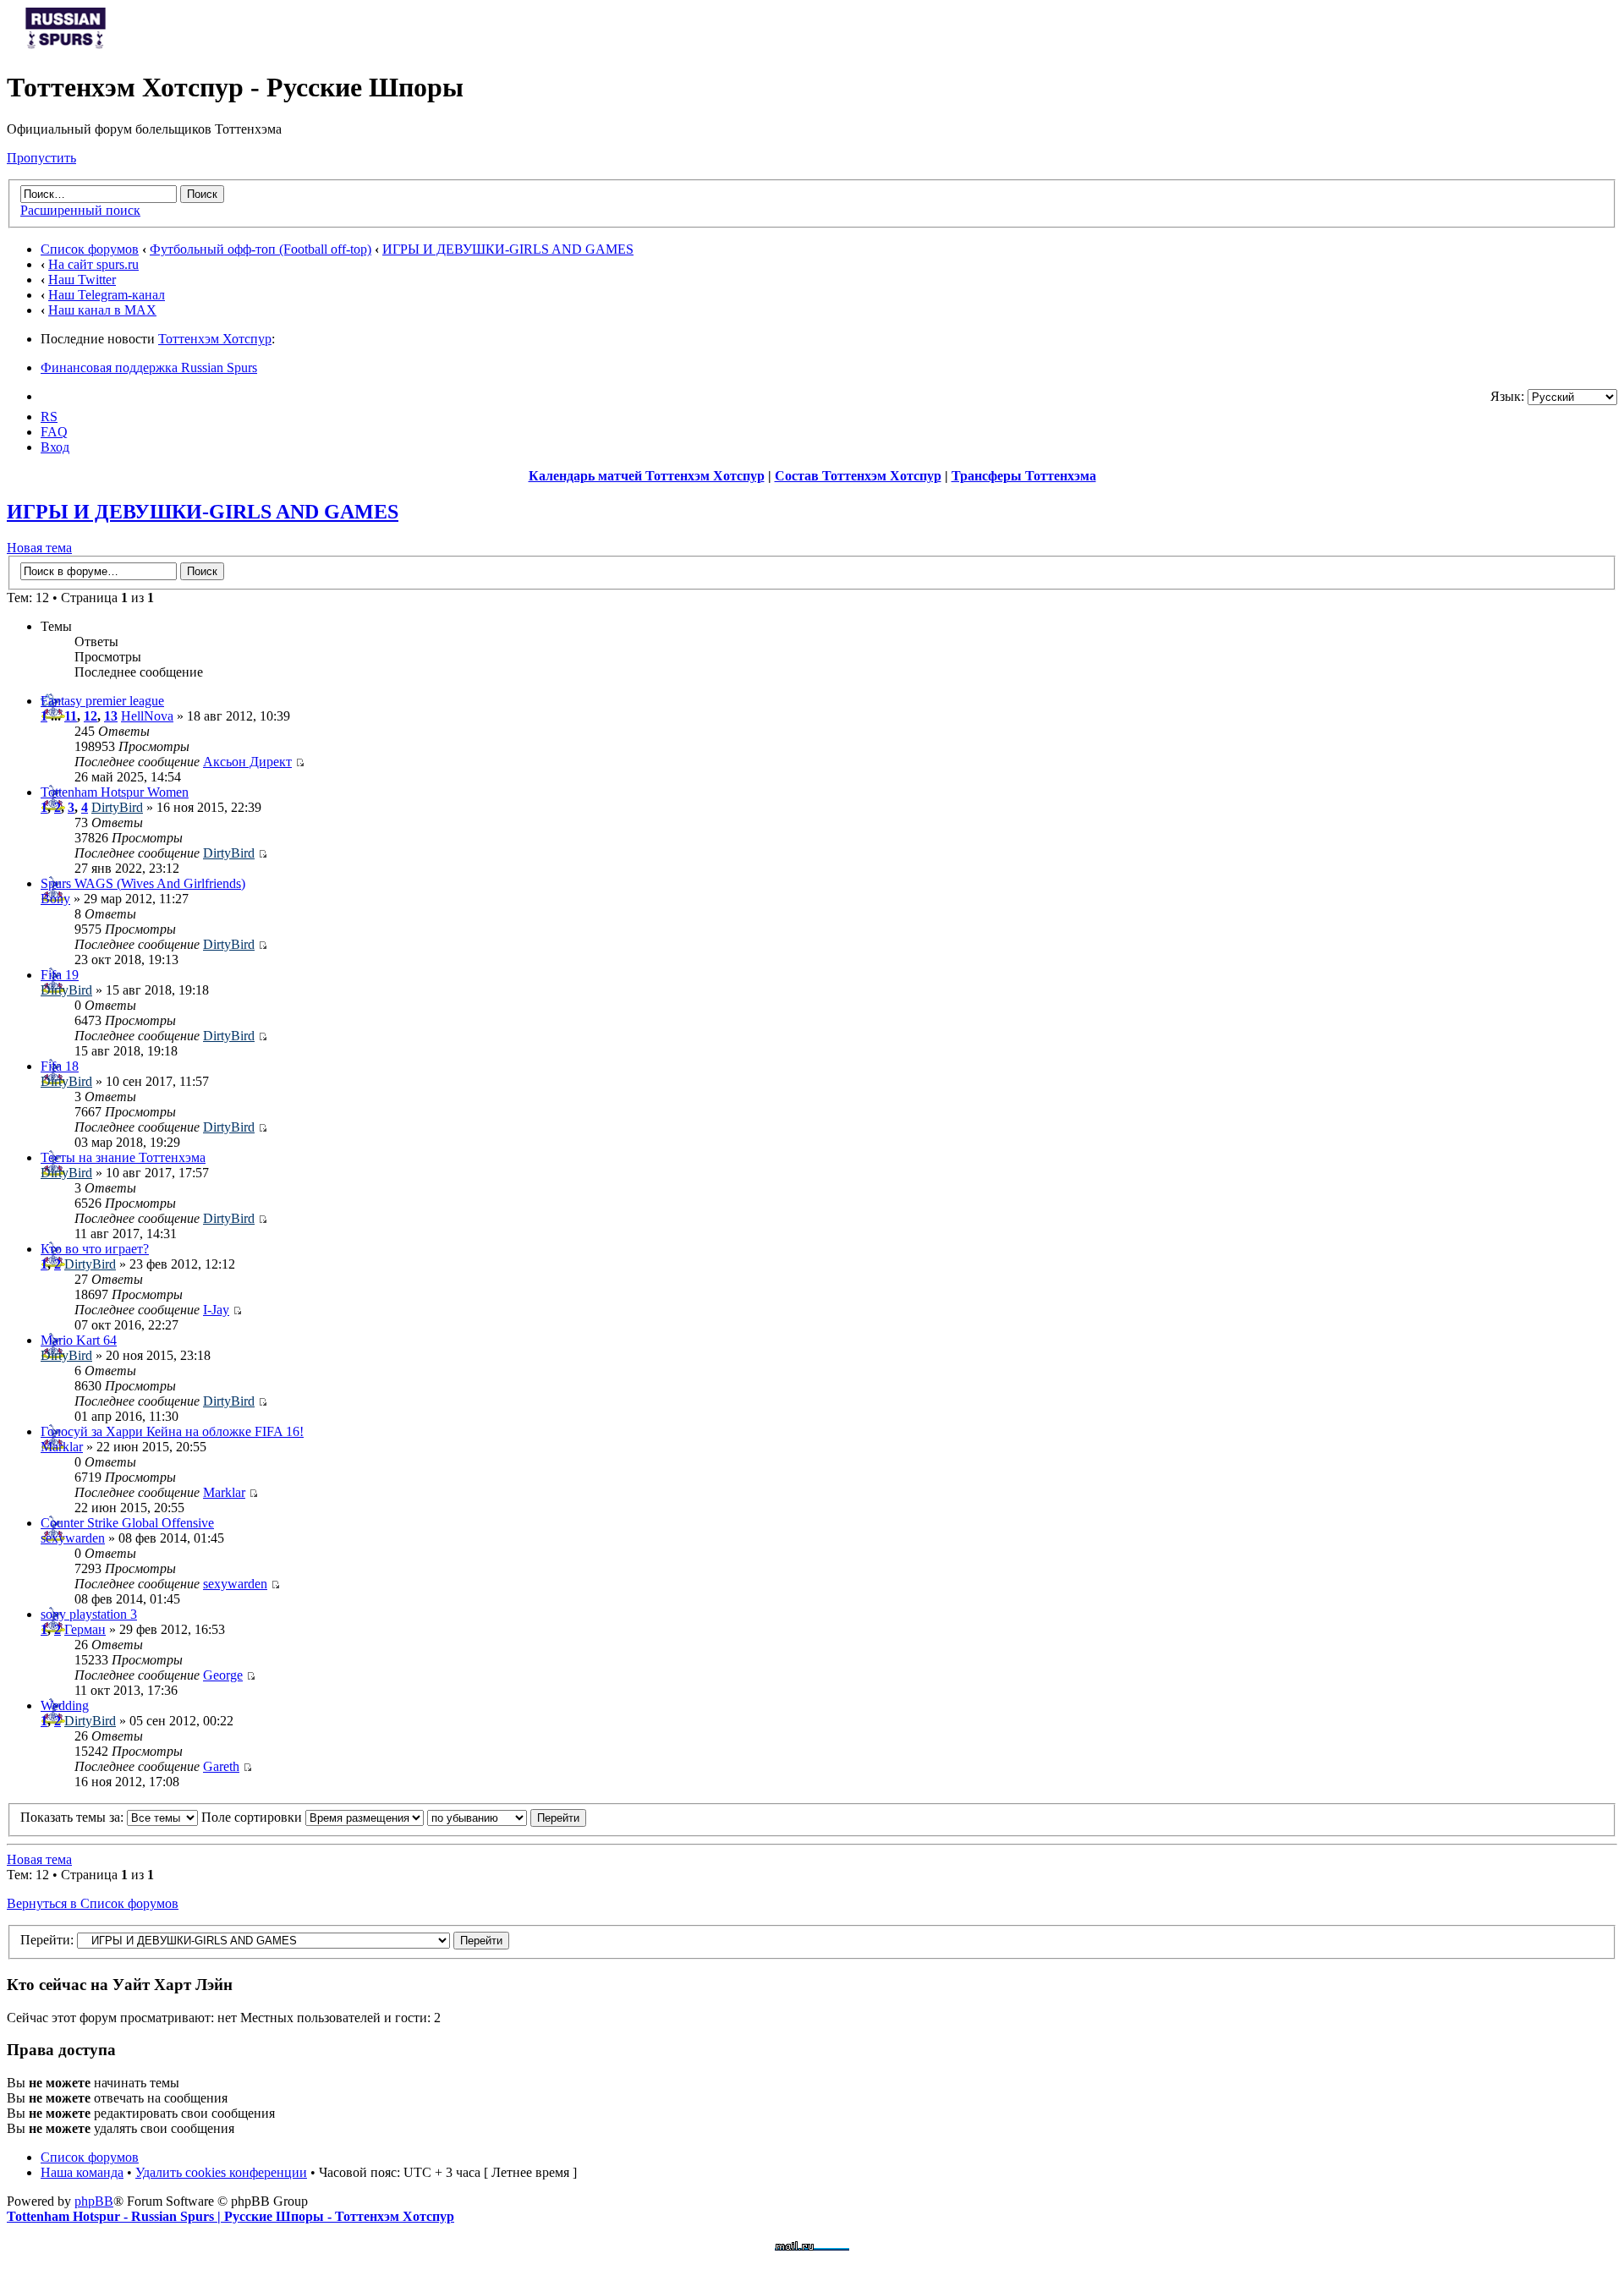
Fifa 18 (60, 1066)
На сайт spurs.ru (93, 264)
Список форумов (90, 249)
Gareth (221, 1766)
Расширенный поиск (80, 210)
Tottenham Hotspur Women (115, 792)
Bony (55, 899)
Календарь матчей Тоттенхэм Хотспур (647, 476)
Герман (85, 1629)
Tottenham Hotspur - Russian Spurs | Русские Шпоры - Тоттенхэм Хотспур (230, 2216)
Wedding (65, 1705)
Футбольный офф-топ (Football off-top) (261, 249)
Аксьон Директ (247, 762)
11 (71, 716)
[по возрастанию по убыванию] (507, 1817)
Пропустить (41, 158)
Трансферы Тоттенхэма (1024, 476)
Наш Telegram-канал (107, 295)
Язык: (1507, 396)
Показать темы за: (74, 1817)
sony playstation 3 (89, 1614)
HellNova (147, 716)
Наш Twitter (82, 280)
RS (49, 417)
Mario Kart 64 (79, 1340)
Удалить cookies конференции (221, 2172)
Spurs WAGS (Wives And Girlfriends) (143, 883)
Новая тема (39, 548)
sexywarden (73, 1538)
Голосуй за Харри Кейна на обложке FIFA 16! (172, 1431)
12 (91, 716)
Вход (55, 447)
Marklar (62, 1447)
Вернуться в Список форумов (93, 1903)
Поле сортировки (253, 1817)
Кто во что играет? (95, 1249)
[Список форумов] (66, 46)
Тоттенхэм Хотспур (215, 339)
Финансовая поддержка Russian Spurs (149, 367)
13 (111, 716)
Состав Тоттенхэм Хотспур (858, 476)
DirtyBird (117, 807)
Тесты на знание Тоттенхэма (123, 1157)
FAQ (54, 432)
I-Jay (216, 1310)
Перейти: (47, 1940)
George (223, 1675)
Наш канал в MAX (102, 310)
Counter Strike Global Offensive (127, 1523)
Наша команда (82, 2172)
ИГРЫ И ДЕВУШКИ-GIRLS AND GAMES (508, 249)
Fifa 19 (60, 975)
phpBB (94, 2201)
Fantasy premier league (102, 701)
